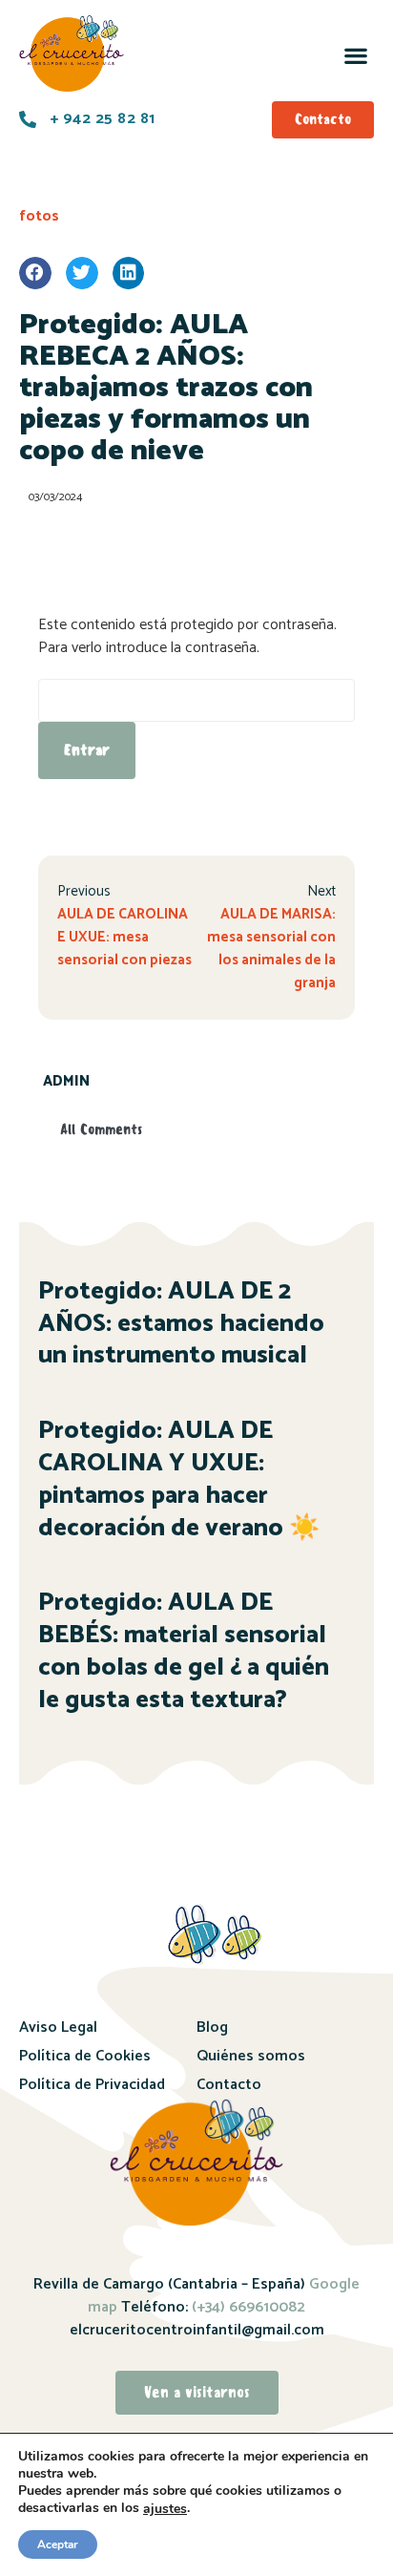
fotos (39, 216)
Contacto (229, 2085)
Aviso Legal (58, 2027)
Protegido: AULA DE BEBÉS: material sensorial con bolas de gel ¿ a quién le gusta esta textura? (184, 1651)
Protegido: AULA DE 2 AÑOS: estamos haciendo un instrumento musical (181, 1324)
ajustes (165, 2509)
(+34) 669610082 (247, 2307)
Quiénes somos (251, 2056)
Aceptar (58, 2544)
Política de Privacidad (92, 2085)
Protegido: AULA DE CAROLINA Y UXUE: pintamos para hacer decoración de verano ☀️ (179, 1479)
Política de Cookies (85, 2056)
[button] (355, 55)
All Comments (101, 1130)
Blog (212, 2027)
